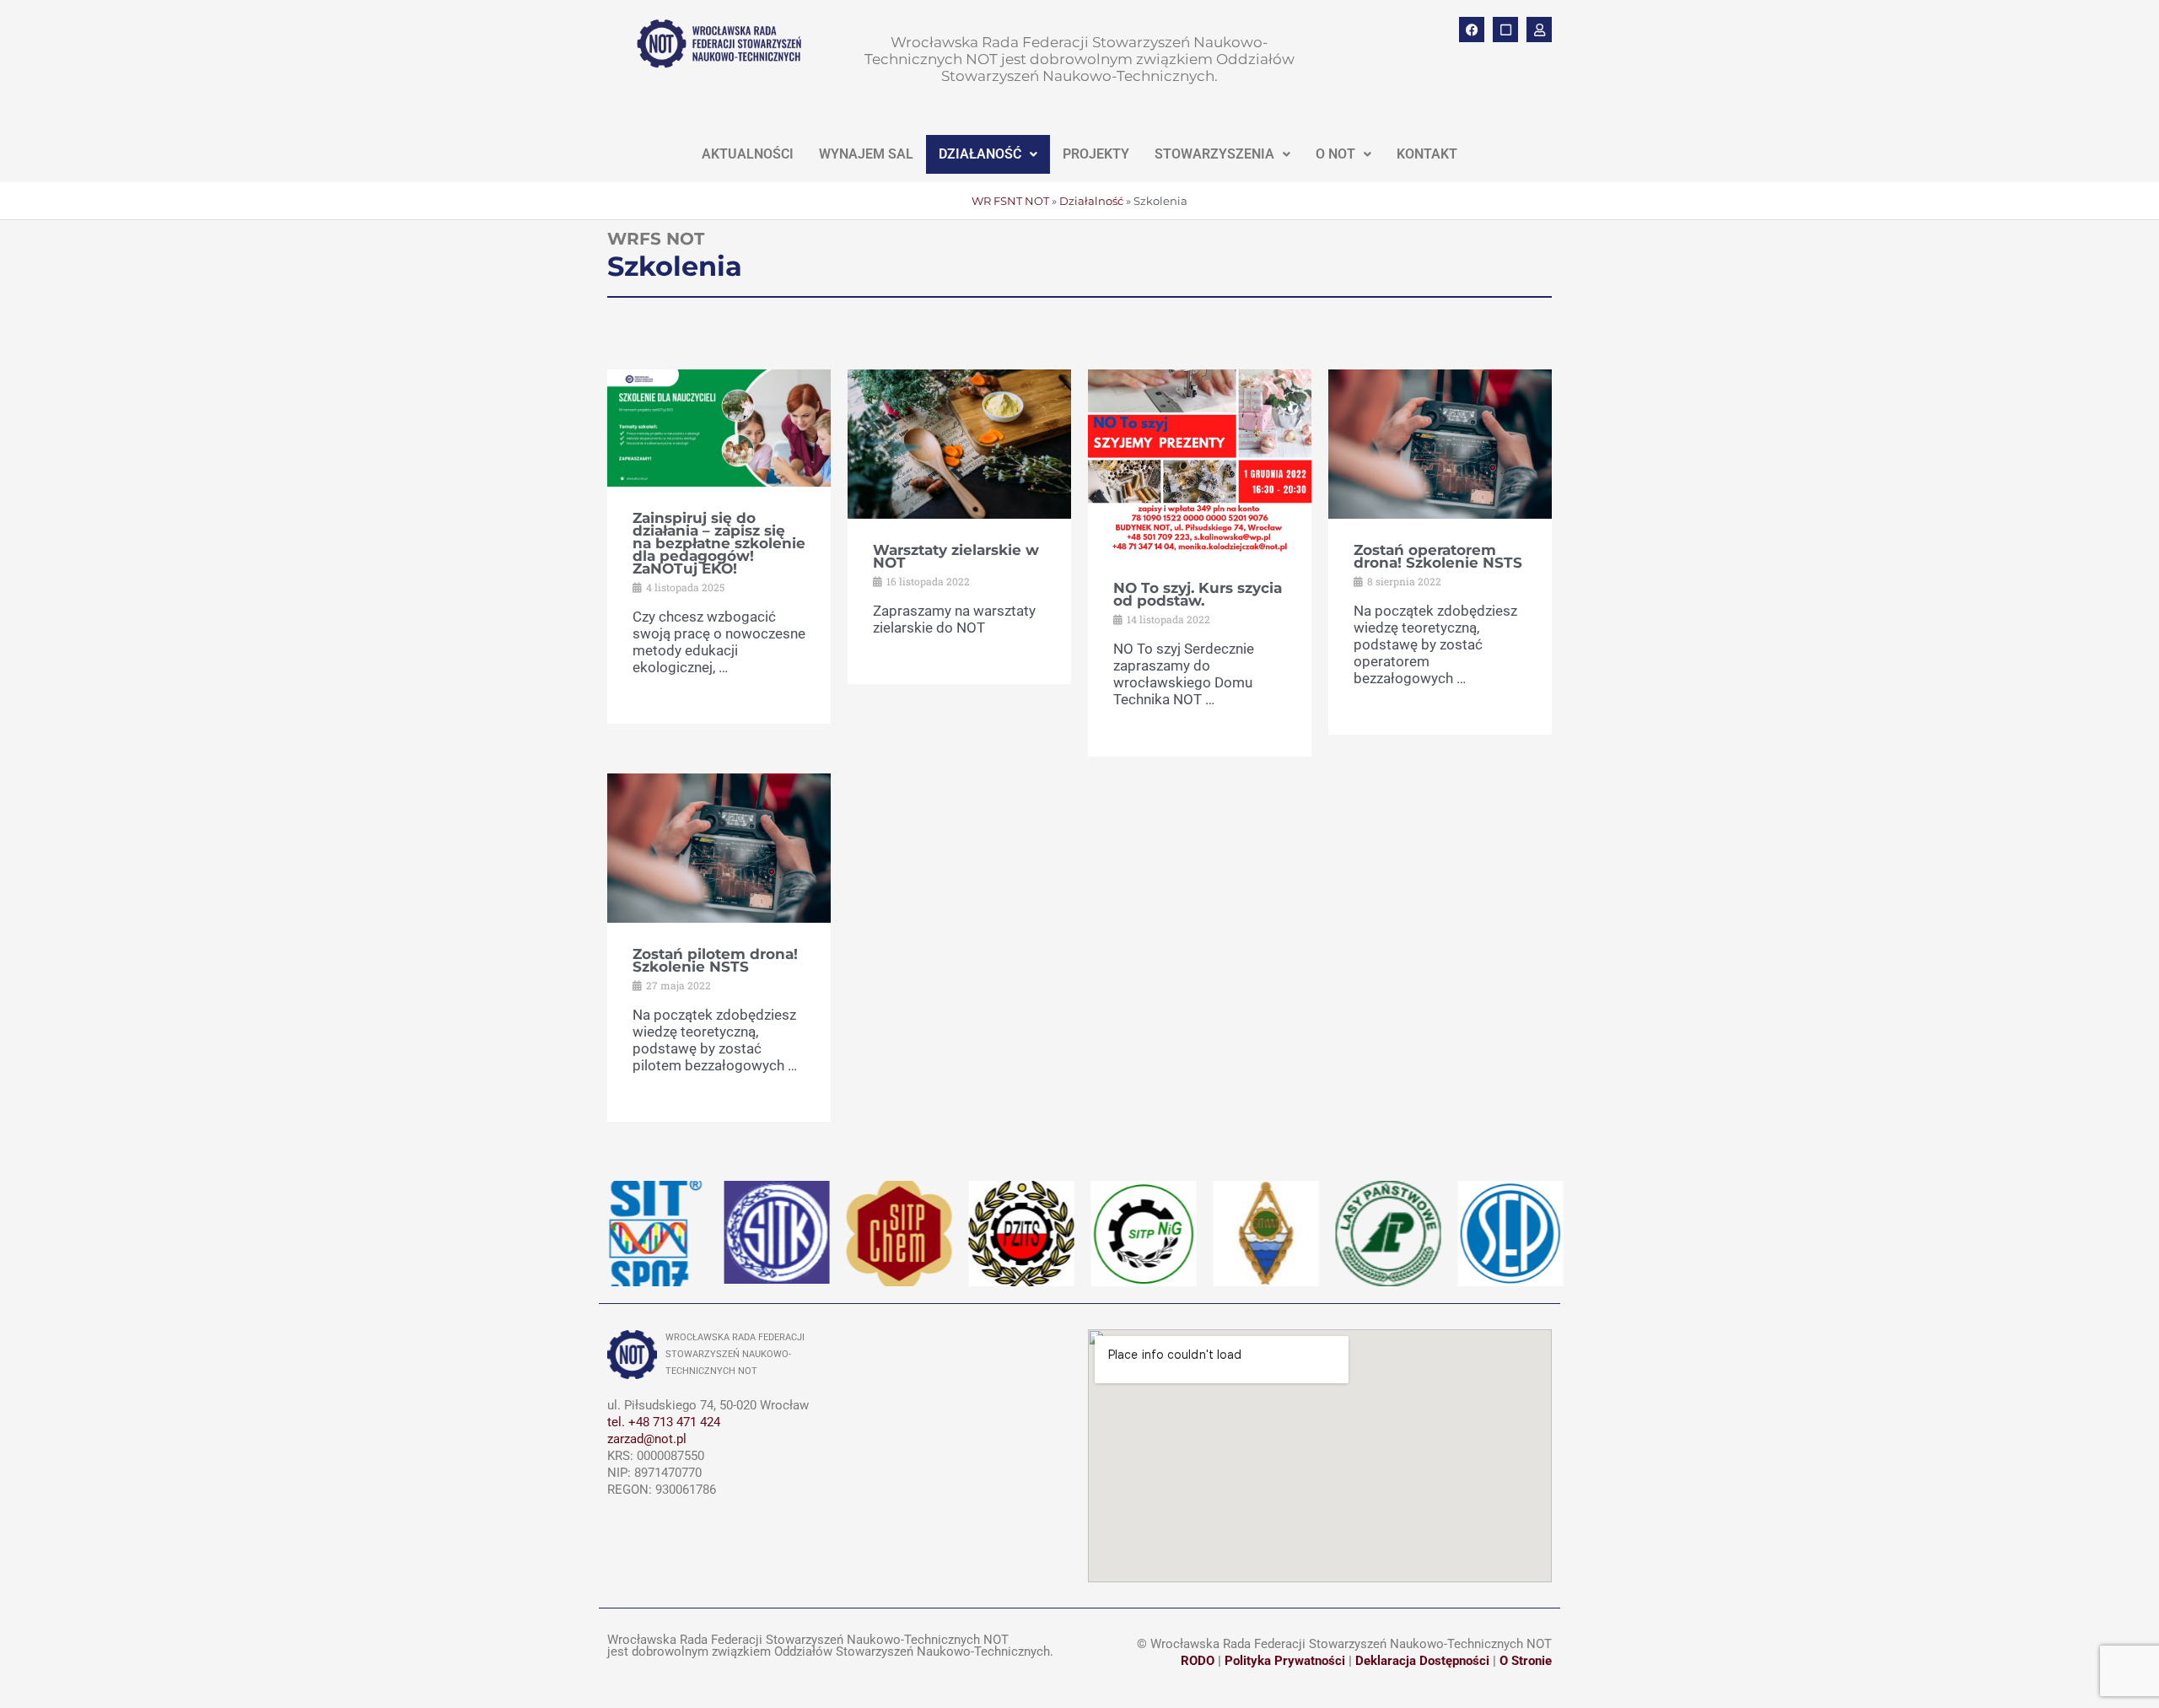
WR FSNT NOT (1010, 201)
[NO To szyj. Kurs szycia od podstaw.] (1200, 461)
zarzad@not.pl (647, 1439)
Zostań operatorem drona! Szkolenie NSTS (1438, 556)
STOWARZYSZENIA (1214, 154)
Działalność (1091, 201)
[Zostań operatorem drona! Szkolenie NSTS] (1440, 443)
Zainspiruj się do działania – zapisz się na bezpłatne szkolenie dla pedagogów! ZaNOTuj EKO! (719, 543)
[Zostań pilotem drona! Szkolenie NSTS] (719, 846)
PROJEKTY (1096, 154)
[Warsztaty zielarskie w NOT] (959, 443)
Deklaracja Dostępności (1422, 1661)
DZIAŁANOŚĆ (980, 154)
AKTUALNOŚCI (748, 154)
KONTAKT (1427, 154)
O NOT (1335, 154)
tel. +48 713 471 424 (664, 1422)
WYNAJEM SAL (866, 154)
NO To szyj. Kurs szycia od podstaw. (1198, 594)
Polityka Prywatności (1285, 1661)
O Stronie (1526, 1661)
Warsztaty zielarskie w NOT (956, 556)
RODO (1198, 1661)
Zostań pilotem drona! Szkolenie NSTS (715, 960)
